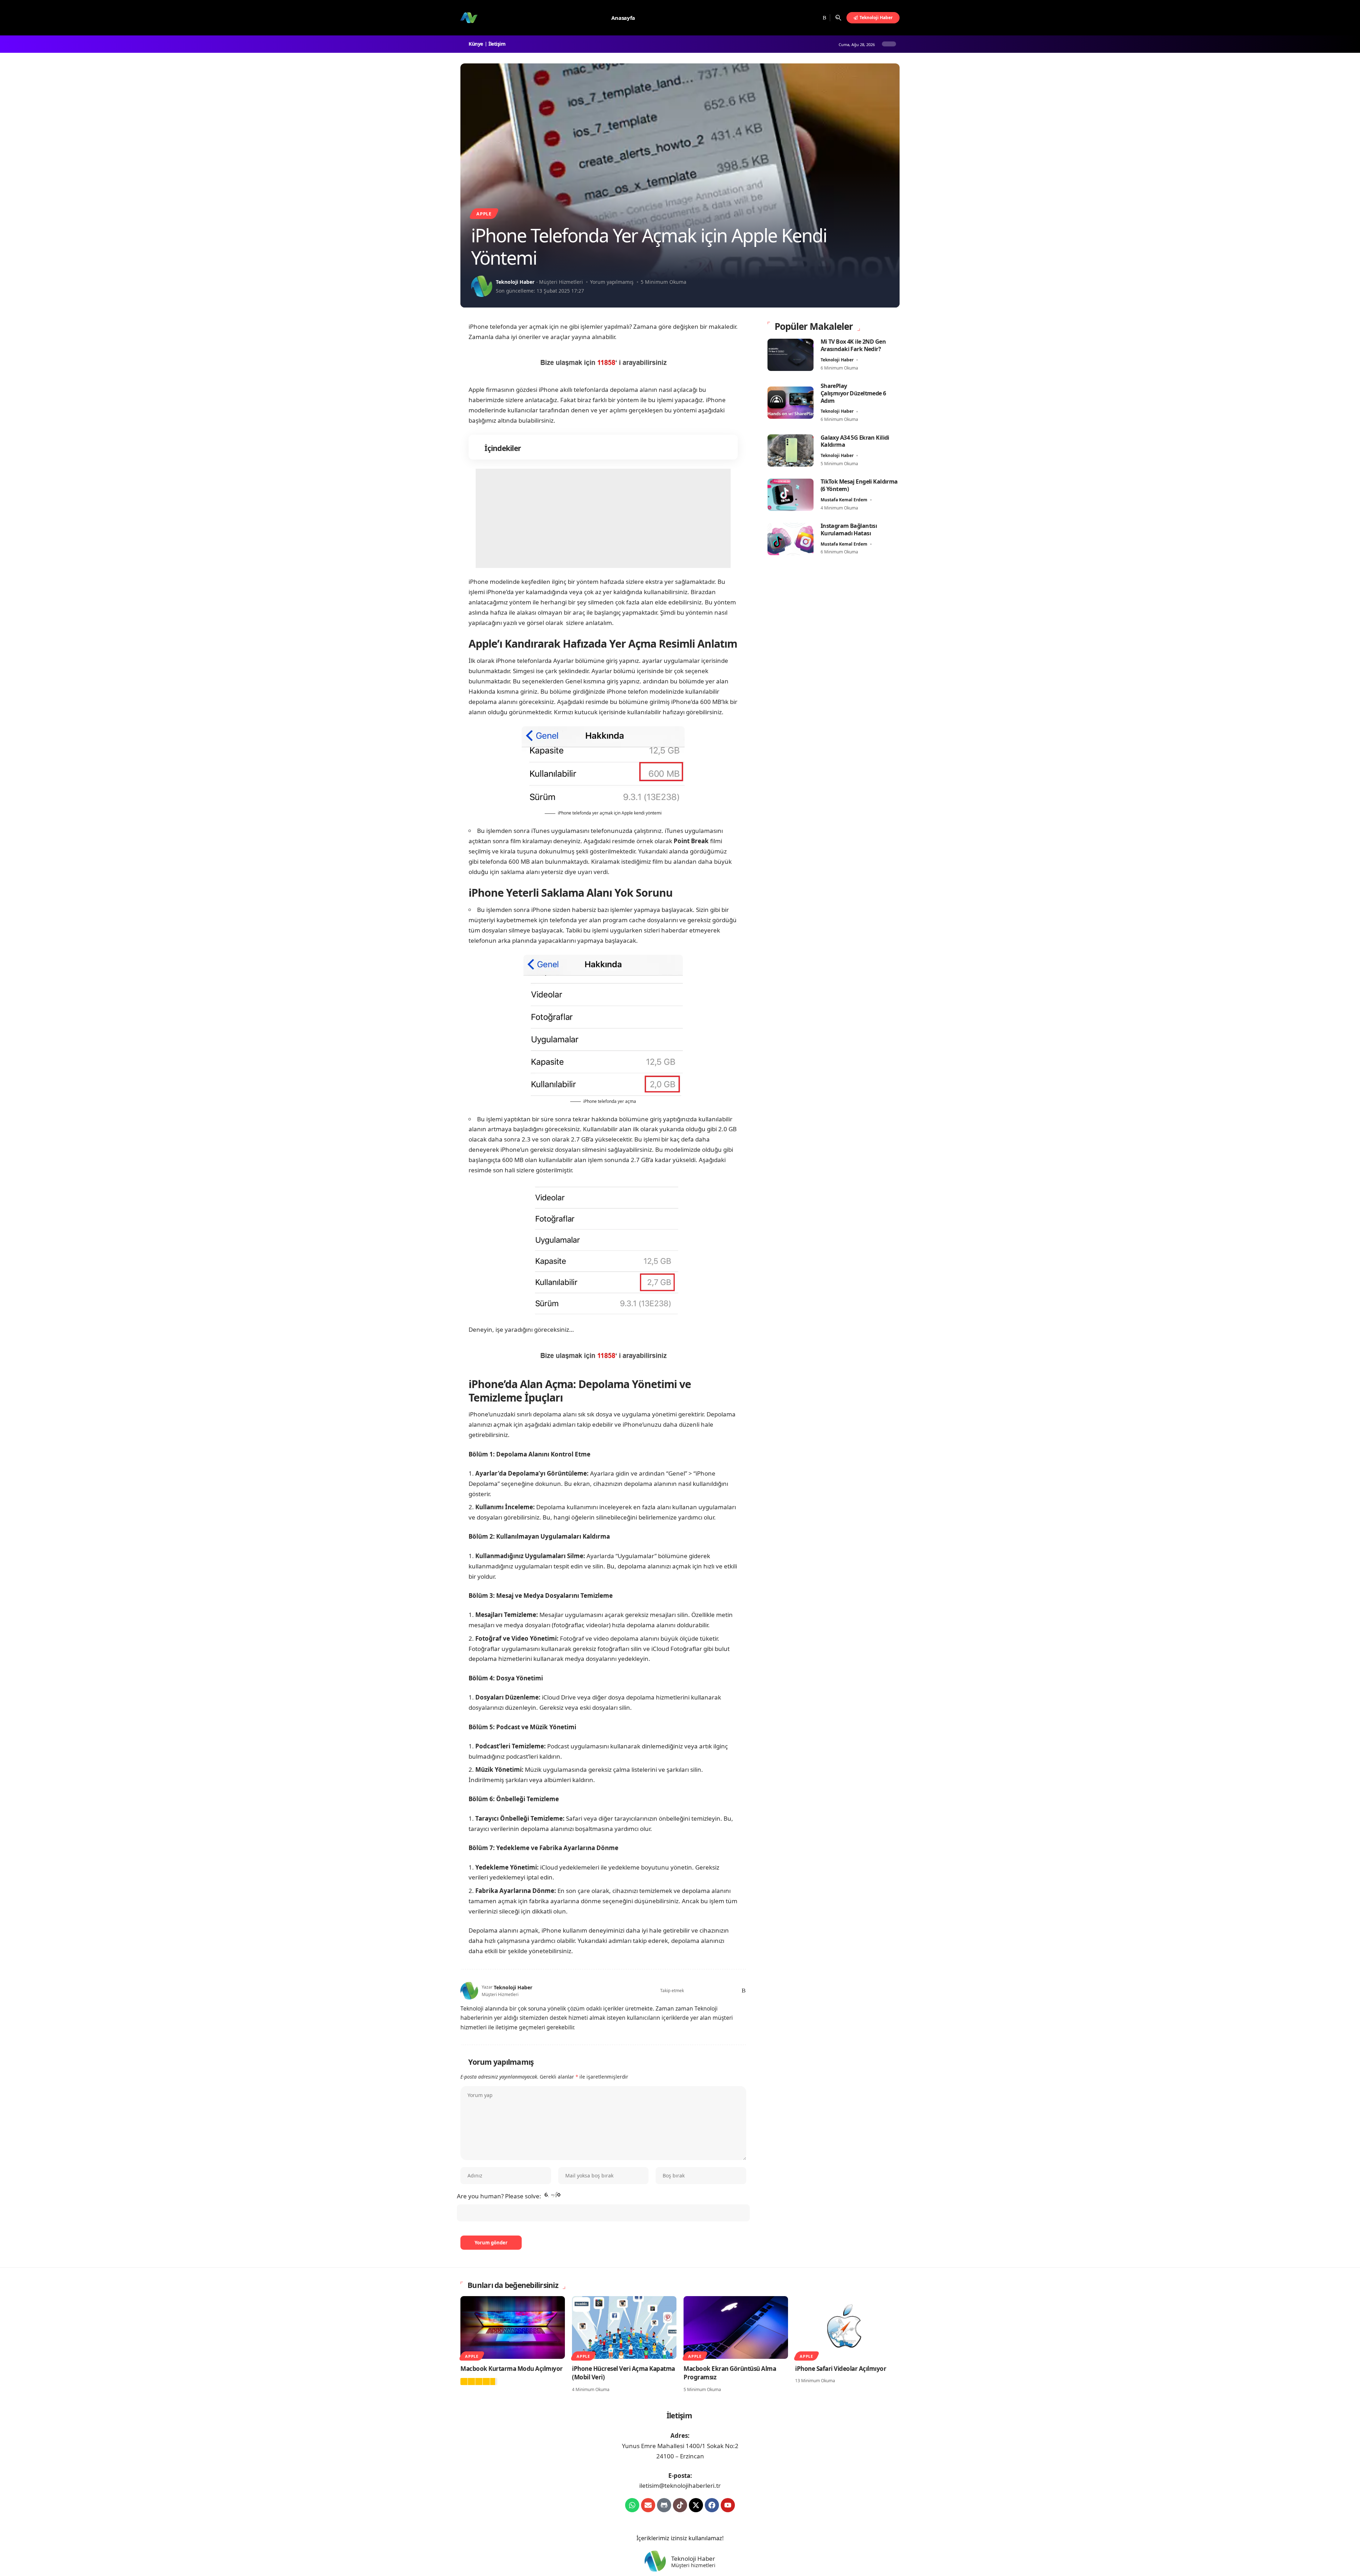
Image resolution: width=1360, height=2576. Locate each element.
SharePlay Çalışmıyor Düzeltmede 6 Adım (853, 393)
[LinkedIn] (723, 1991)
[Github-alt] (664, 2505)
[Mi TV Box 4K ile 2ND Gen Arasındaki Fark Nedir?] (790, 355)
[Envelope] (648, 2505)
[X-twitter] (696, 2505)
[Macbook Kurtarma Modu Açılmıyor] (513, 2327)
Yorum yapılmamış (612, 282)
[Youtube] (728, 2505)
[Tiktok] (680, 2505)
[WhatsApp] (732, 1991)
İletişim (498, 44)
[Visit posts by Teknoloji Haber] (482, 286)
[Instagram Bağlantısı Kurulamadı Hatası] (790, 539)
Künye (477, 44)
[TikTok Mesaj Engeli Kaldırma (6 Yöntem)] (790, 495)
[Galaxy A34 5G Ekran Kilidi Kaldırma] (790, 450)
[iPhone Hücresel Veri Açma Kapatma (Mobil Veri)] (624, 2327)
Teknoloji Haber (515, 282)
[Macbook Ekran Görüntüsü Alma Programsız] (736, 2327)
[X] (797, 18)
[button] (838, 18)
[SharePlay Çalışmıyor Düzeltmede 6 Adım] (790, 403)
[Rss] (824, 18)
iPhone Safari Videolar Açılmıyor (841, 2369)
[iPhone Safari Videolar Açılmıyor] (847, 2327)
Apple (484, 214)
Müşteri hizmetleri (693, 2565)
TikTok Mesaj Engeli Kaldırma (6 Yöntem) (859, 485)
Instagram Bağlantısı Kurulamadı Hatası (849, 529)
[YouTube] (806, 18)
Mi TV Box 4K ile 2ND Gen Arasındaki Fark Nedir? (853, 345)
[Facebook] (789, 18)
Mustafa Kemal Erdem (844, 500)
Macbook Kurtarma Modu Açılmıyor (512, 2369)
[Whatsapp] (632, 2505)
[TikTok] (815, 18)
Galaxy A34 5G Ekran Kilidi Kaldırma (855, 441)
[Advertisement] (603, 518)
